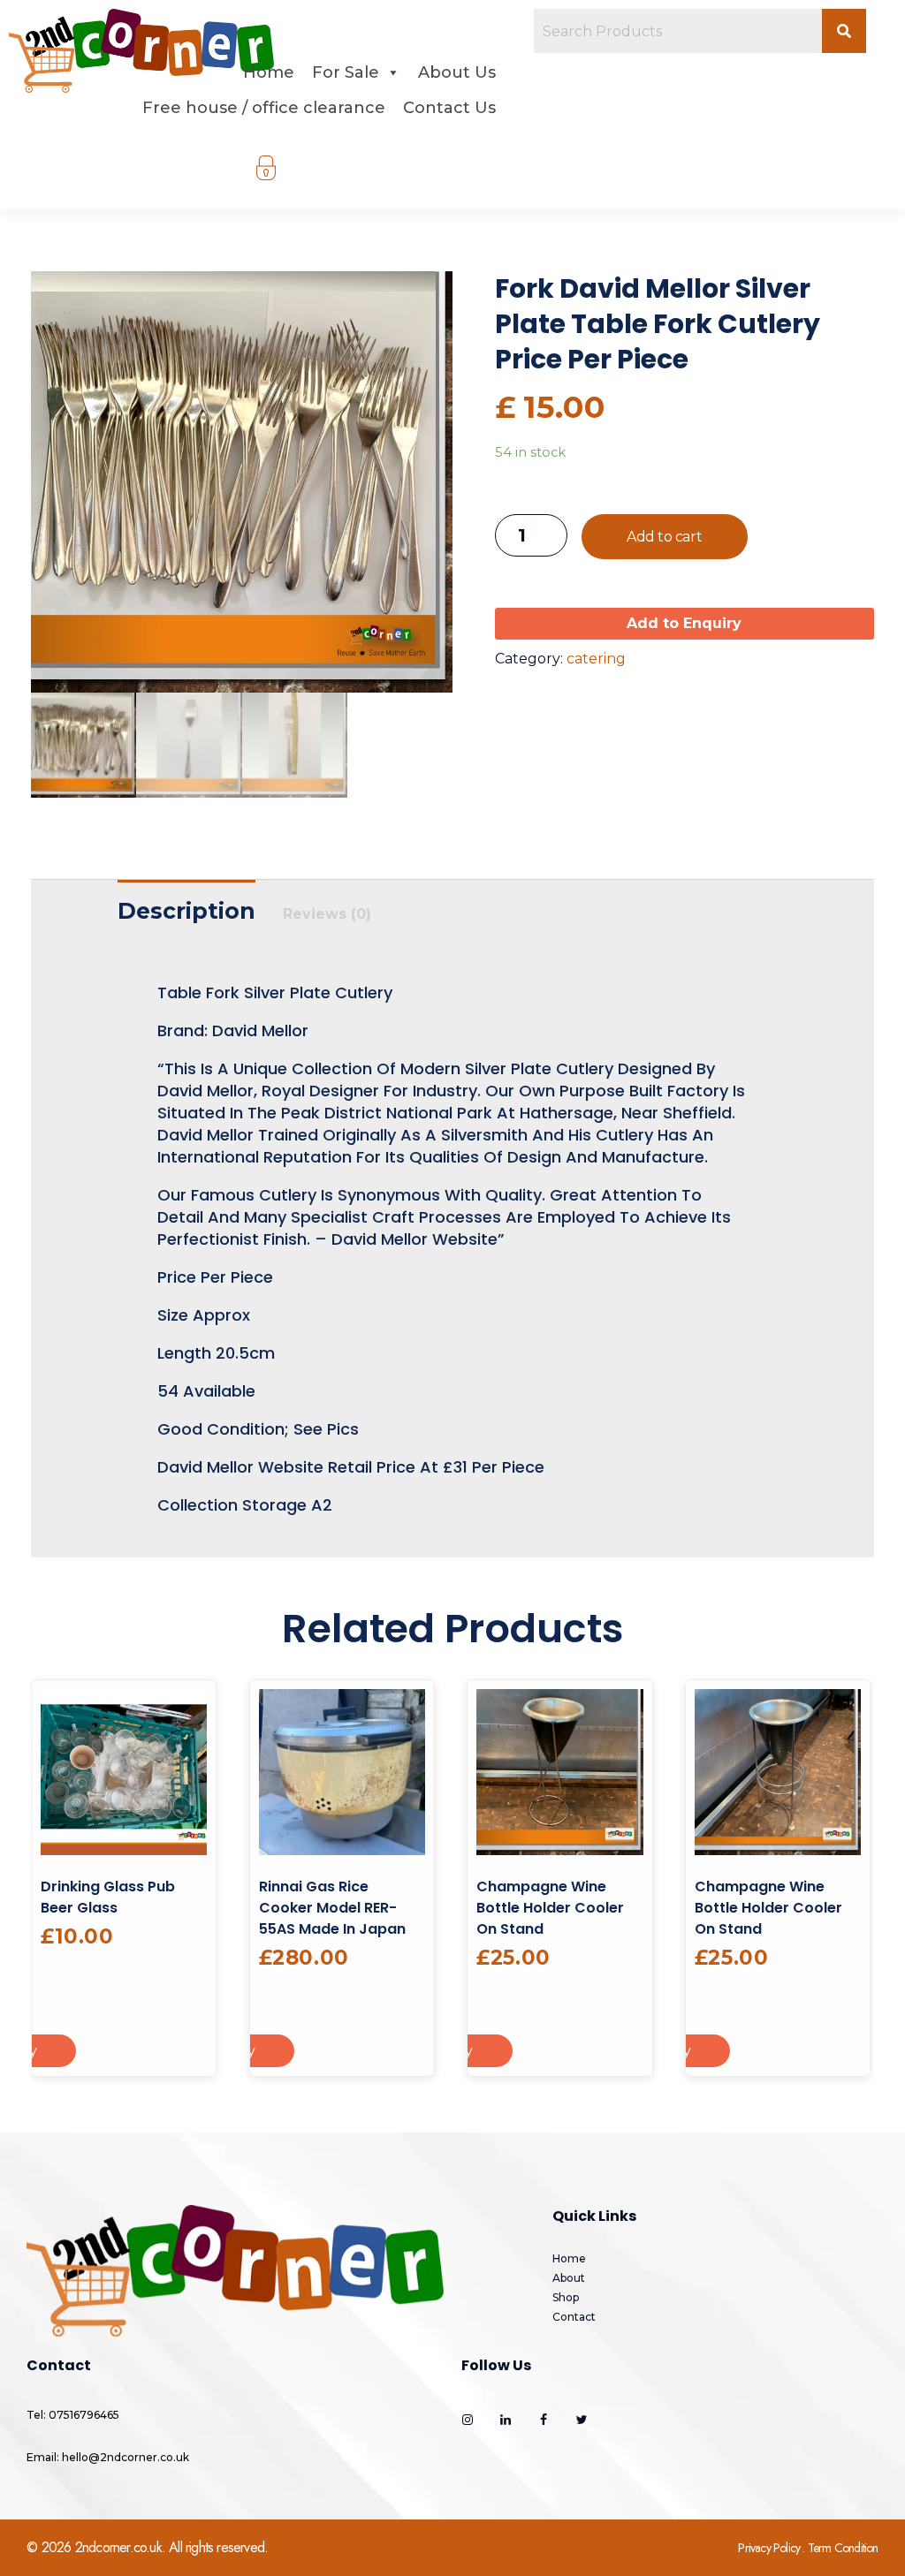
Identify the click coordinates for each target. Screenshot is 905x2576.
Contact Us (449, 108)
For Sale (346, 72)
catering (596, 659)
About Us (457, 72)
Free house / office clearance (264, 108)
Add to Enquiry (684, 623)
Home (269, 72)
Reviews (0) (327, 914)
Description (186, 911)
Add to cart (664, 537)
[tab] (186, 906)
